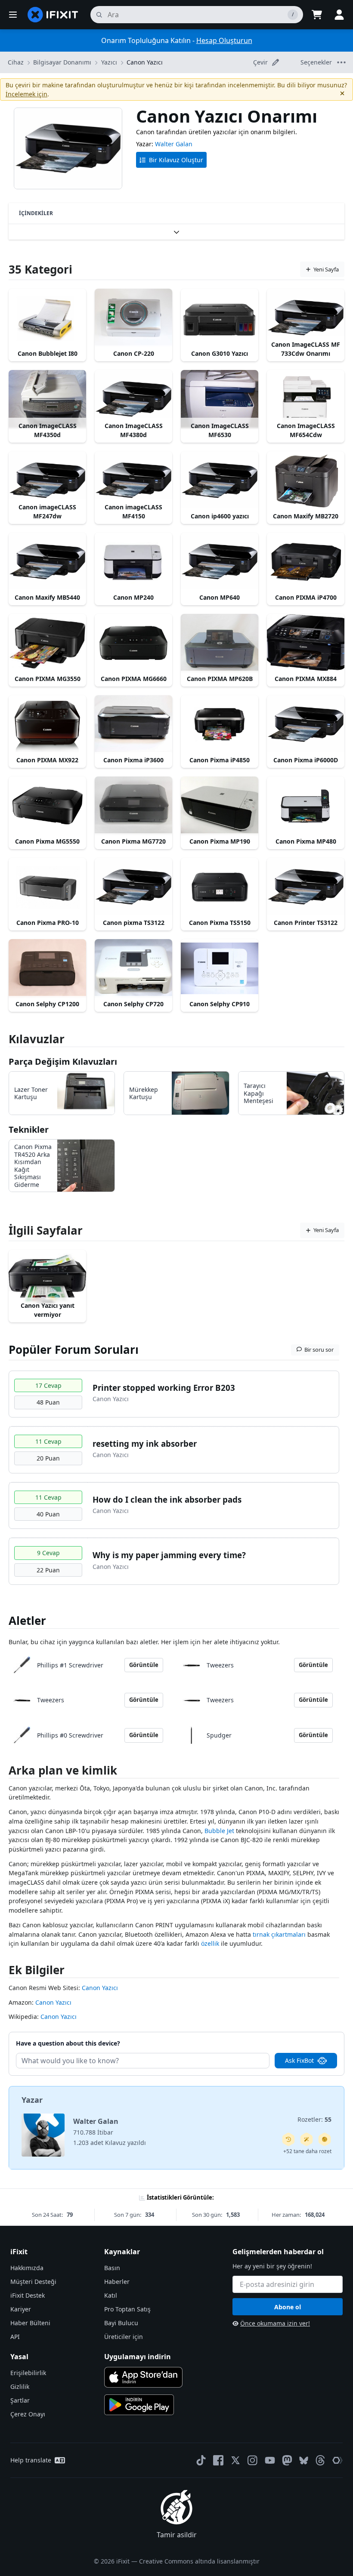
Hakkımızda (27, 2268)
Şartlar (20, 2400)
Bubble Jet (219, 1831)
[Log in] (339, 15)
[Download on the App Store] (143, 2377)
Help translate (31, 2460)
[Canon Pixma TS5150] (220, 887)
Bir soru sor (319, 1350)
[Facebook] (218, 2460)
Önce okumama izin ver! (275, 2323)
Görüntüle (144, 1665)
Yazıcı (109, 62)
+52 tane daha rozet (307, 2151)
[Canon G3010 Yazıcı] (220, 318)
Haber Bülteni (30, 2323)
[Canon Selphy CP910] (220, 968)
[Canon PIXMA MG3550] (47, 643)
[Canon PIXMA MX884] (306, 643)
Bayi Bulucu (121, 2323)
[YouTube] (270, 2460)
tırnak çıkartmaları (279, 1934)
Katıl (111, 2295)
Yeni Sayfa (326, 269)
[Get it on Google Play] (139, 2405)
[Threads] (320, 2460)
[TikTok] (201, 2460)
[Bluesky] (304, 2460)
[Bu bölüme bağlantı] (4, 1772)
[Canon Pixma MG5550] (47, 806)
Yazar (32, 2100)
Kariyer (21, 2309)
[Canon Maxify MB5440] (47, 562)
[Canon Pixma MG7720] (133, 806)
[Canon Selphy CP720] (133, 968)
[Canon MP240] (133, 562)
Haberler (117, 2282)
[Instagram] (253, 2460)
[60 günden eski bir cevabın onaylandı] (288, 2139)
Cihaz (16, 62)
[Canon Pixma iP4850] (220, 724)
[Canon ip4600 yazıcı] (220, 480)
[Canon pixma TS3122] (133, 887)
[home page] (53, 15)
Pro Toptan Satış (127, 2309)
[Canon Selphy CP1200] (47, 968)
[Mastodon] (287, 2460)
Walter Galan (174, 144)
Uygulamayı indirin (138, 2357)
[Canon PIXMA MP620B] (220, 643)
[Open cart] (317, 15)
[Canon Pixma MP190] (220, 806)
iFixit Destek (28, 2295)
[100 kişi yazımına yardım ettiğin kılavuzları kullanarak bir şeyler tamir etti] (307, 2139)
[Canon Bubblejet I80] (47, 318)
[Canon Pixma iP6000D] (306, 724)
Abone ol (288, 2307)
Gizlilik (20, 2386)
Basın (112, 2268)
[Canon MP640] (220, 562)
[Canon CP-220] (133, 318)
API (15, 2337)
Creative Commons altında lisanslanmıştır (199, 2561)
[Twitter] (235, 2460)
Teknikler (29, 1129)
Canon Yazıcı (145, 62)
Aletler (27, 1621)
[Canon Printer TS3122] (306, 887)
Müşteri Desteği (33, 2282)
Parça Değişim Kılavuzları (63, 1062)
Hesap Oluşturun (224, 40)
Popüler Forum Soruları (74, 1350)
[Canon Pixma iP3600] (133, 724)
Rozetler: (314, 2119)
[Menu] (13, 15)
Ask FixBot (299, 2060)
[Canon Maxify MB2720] (306, 480)
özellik (210, 1943)
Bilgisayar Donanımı (62, 62)
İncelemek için (26, 94)
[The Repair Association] (338, 2460)
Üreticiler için (124, 2337)
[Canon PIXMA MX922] (47, 724)
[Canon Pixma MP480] (306, 806)
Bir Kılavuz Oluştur (176, 160)
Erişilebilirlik (28, 2373)
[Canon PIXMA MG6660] (133, 643)
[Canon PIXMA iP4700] (306, 562)
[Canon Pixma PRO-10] (47, 887)
